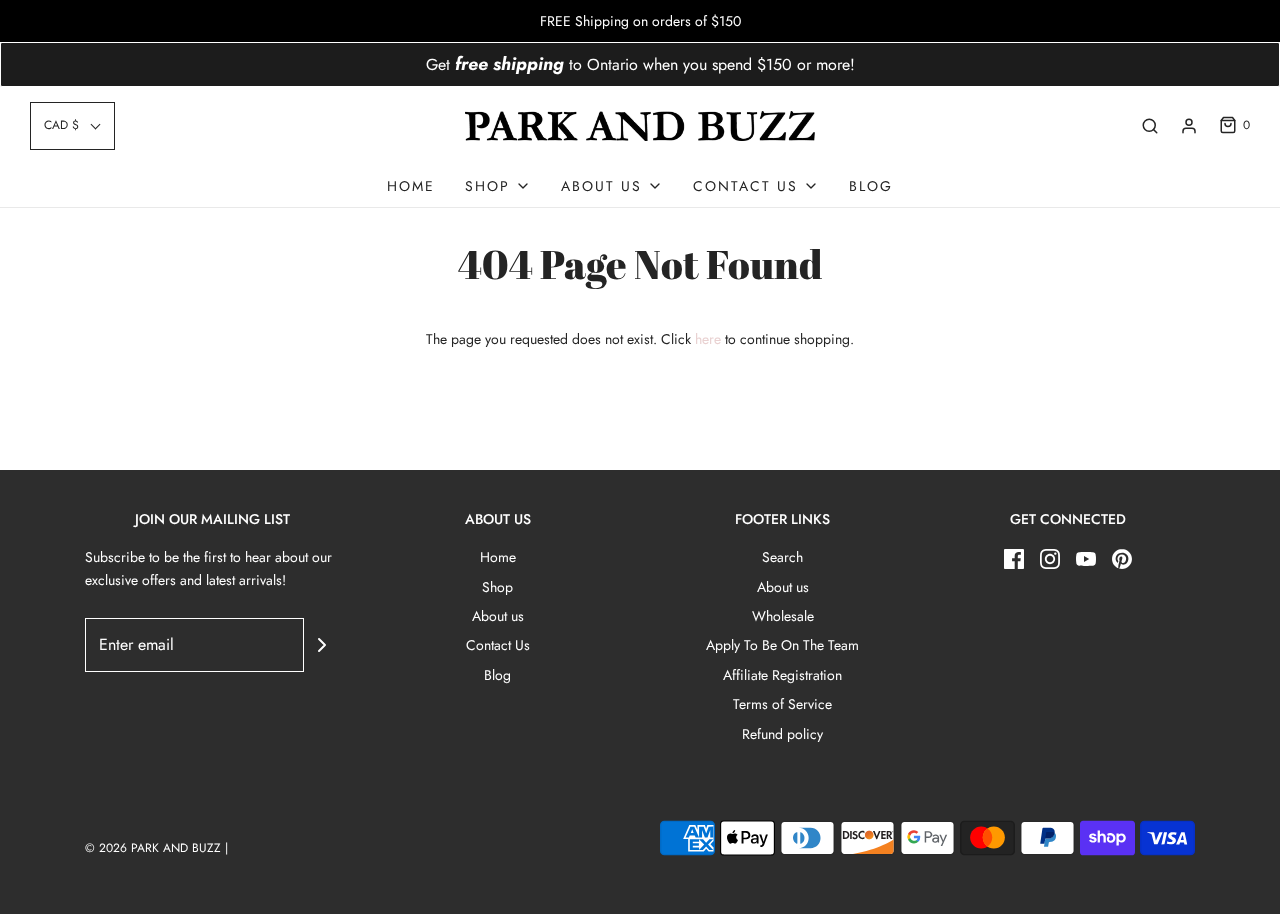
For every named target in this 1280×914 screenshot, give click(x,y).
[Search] (1150, 126)
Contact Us (498, 645)
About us (498, 616)
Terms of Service (782, 704)
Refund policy (782, 734)
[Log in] (1189, 126)
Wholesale (783, 616)
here (708, 339)
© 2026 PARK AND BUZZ (153, 848)
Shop (497, 587)
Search (782, 557)
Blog (871, 186)
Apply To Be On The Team (782, 645)
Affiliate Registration (782, 675)
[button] (72, 125)
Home (411, 186)
